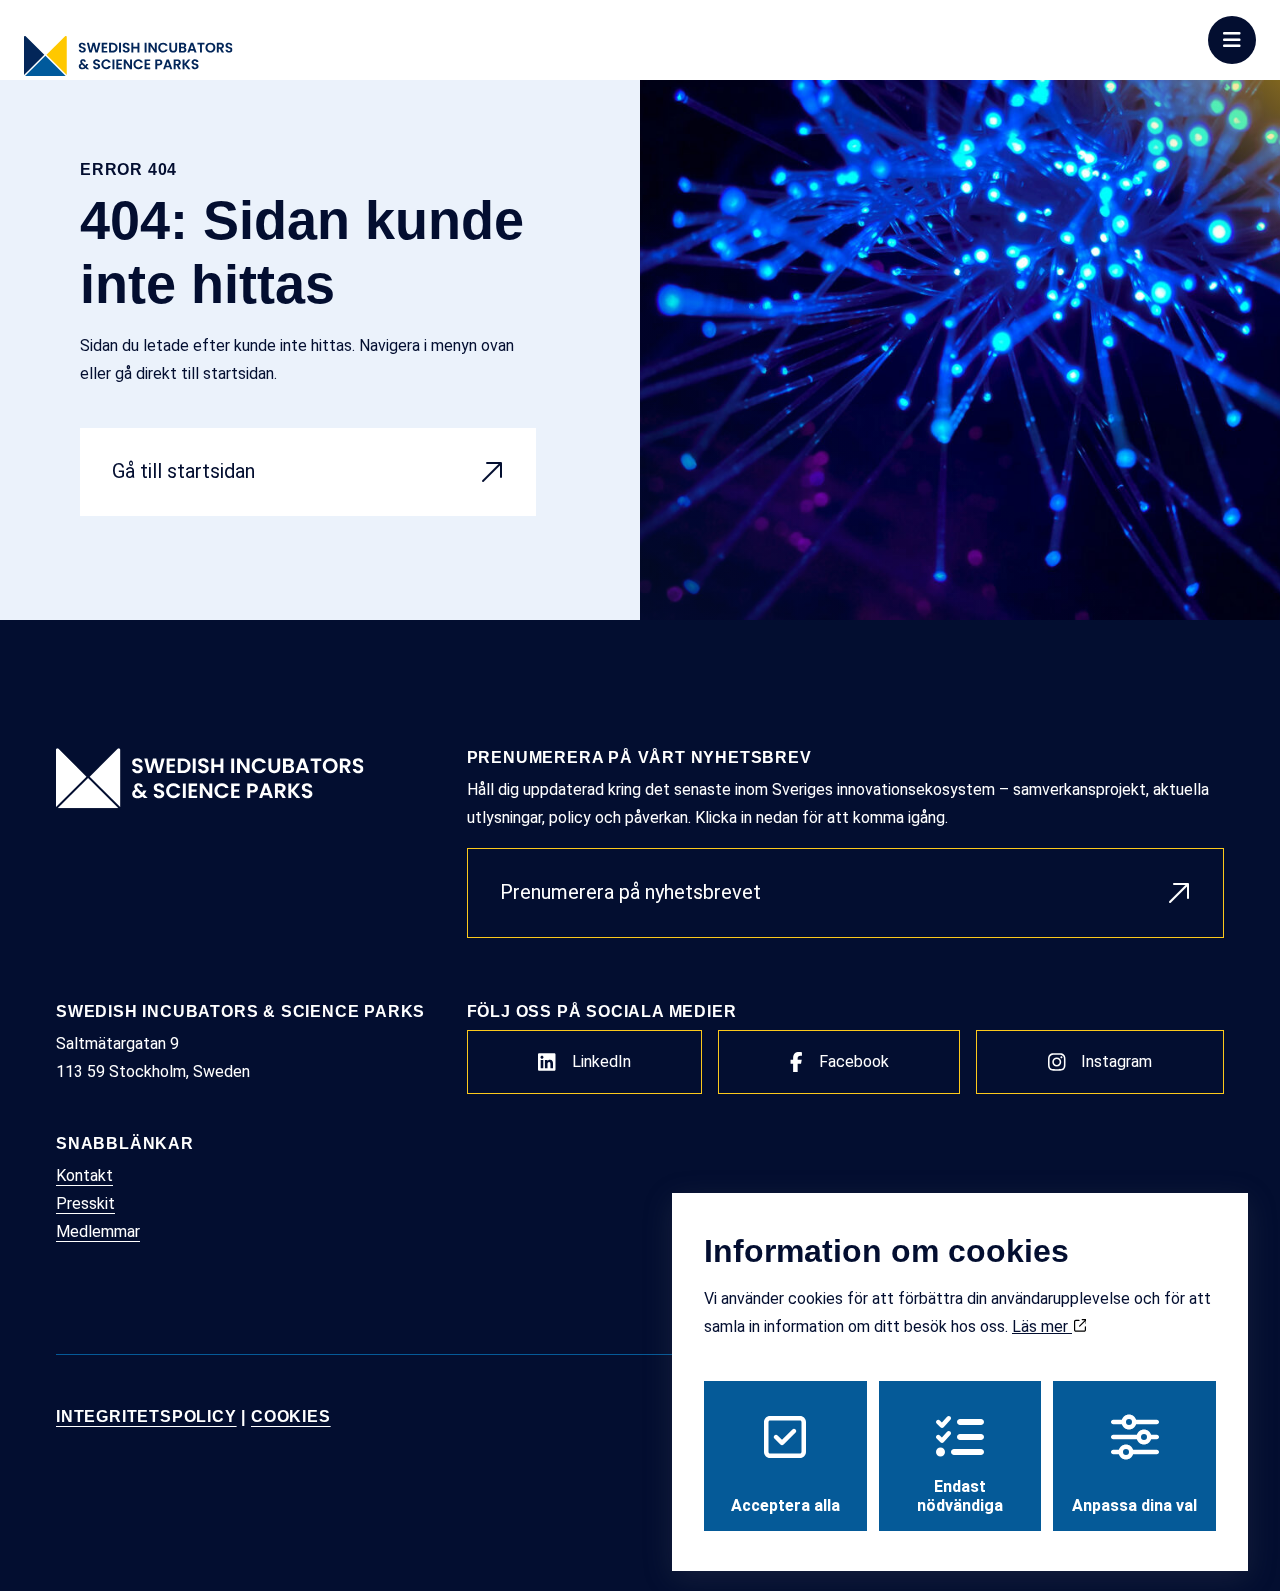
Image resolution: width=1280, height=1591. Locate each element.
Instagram (1116, 1061)
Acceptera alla (785, 1505)
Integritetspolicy (146, 1416)
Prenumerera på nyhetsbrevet (630, 892)
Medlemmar (98, 1231)
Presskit (85, 1203)
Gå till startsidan (183, 471)
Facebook (854, 1061)
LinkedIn (601, 1061)
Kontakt (84, 1175)
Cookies (291, 1416)
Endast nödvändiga (960, 1496)
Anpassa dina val (1134, 1505)
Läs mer (1042, 1326)
